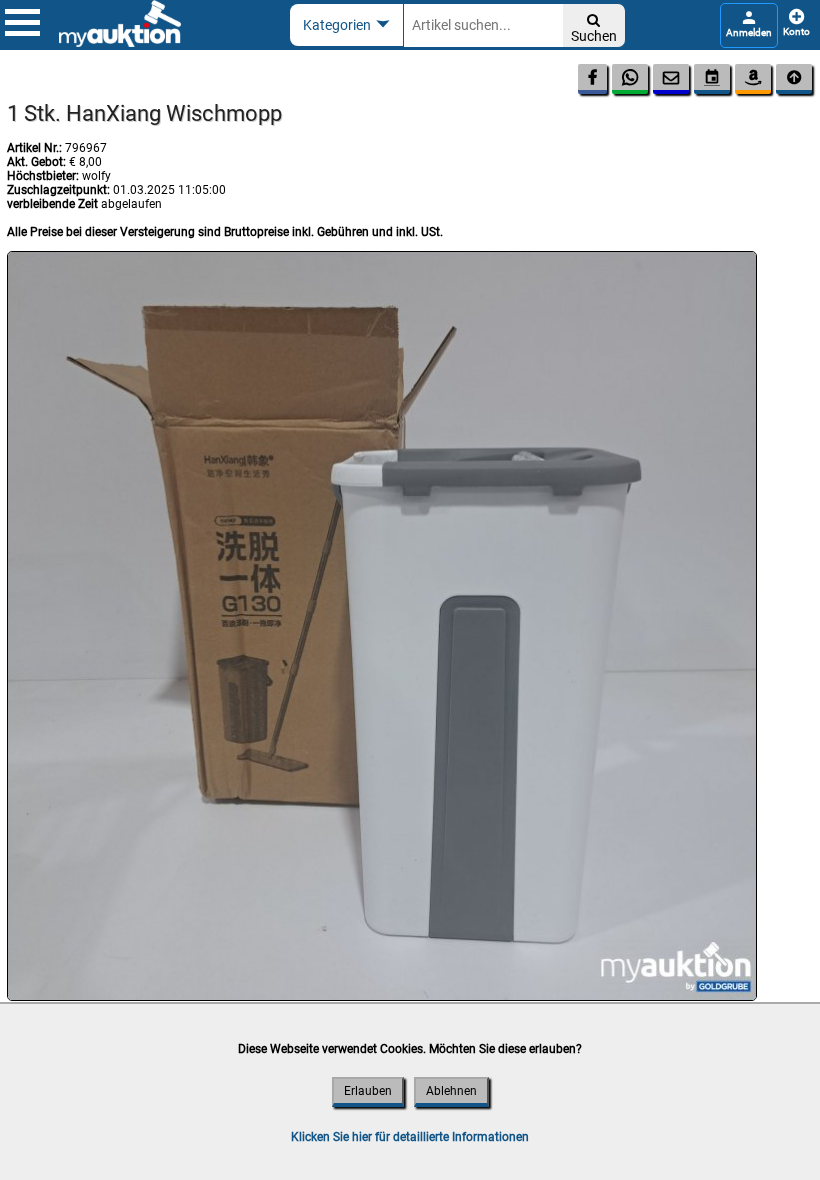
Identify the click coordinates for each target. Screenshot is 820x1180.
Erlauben (368, 1091)
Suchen (594, 28)
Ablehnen (451, 1091)
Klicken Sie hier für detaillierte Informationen (410, 1137)
